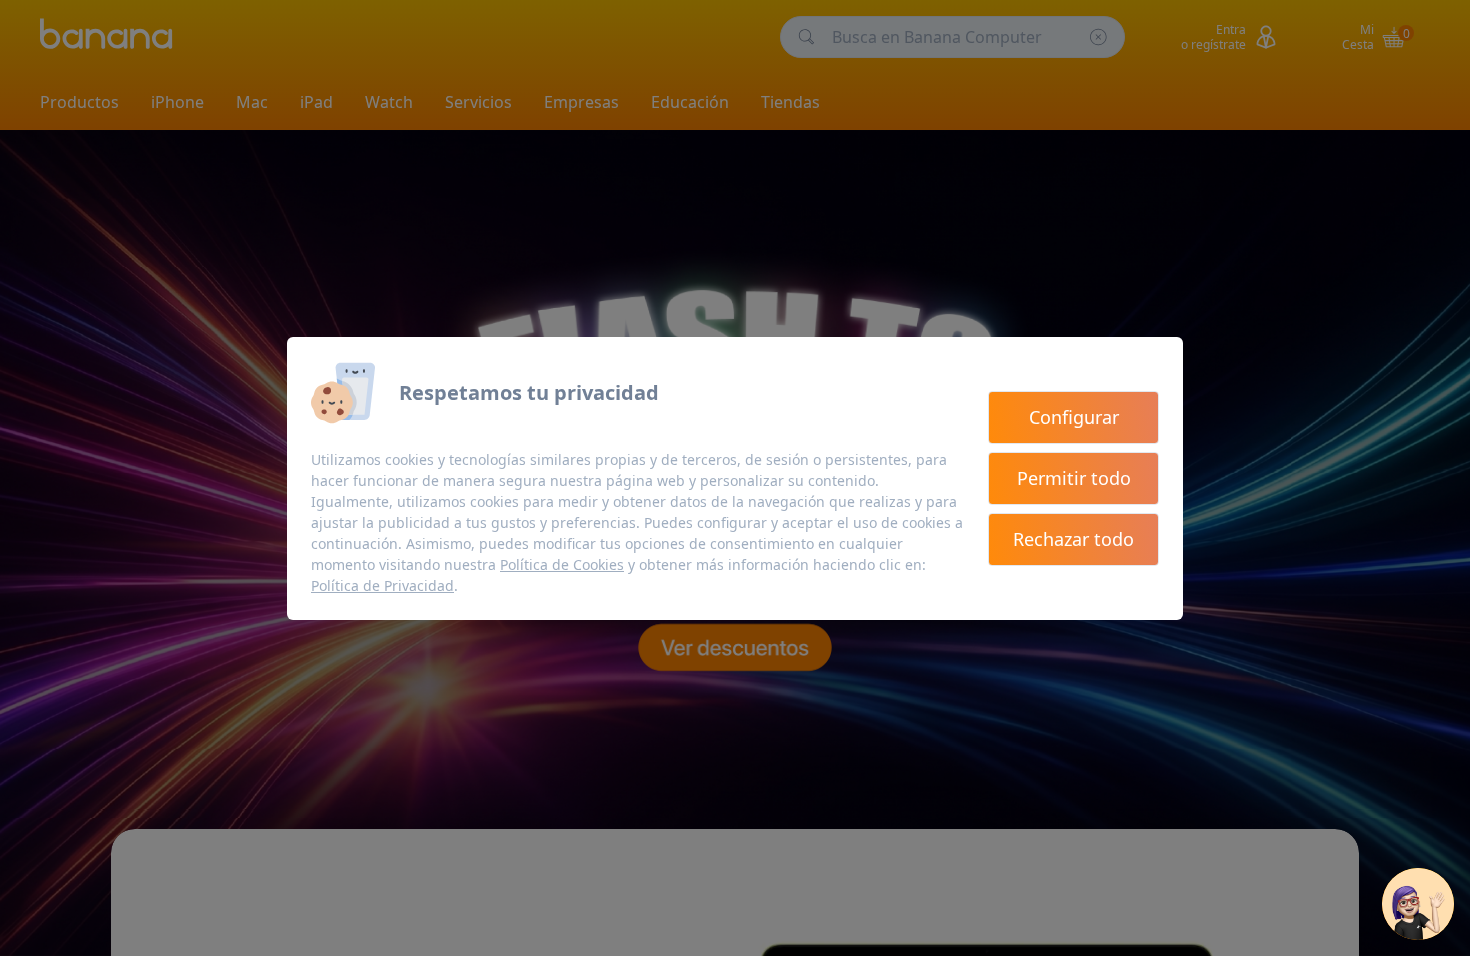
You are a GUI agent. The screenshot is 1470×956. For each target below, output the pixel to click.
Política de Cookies (562, 564)
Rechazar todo (1073, 539)
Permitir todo (1074, 478)
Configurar (1074, 417)
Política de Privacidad (382, 585)
